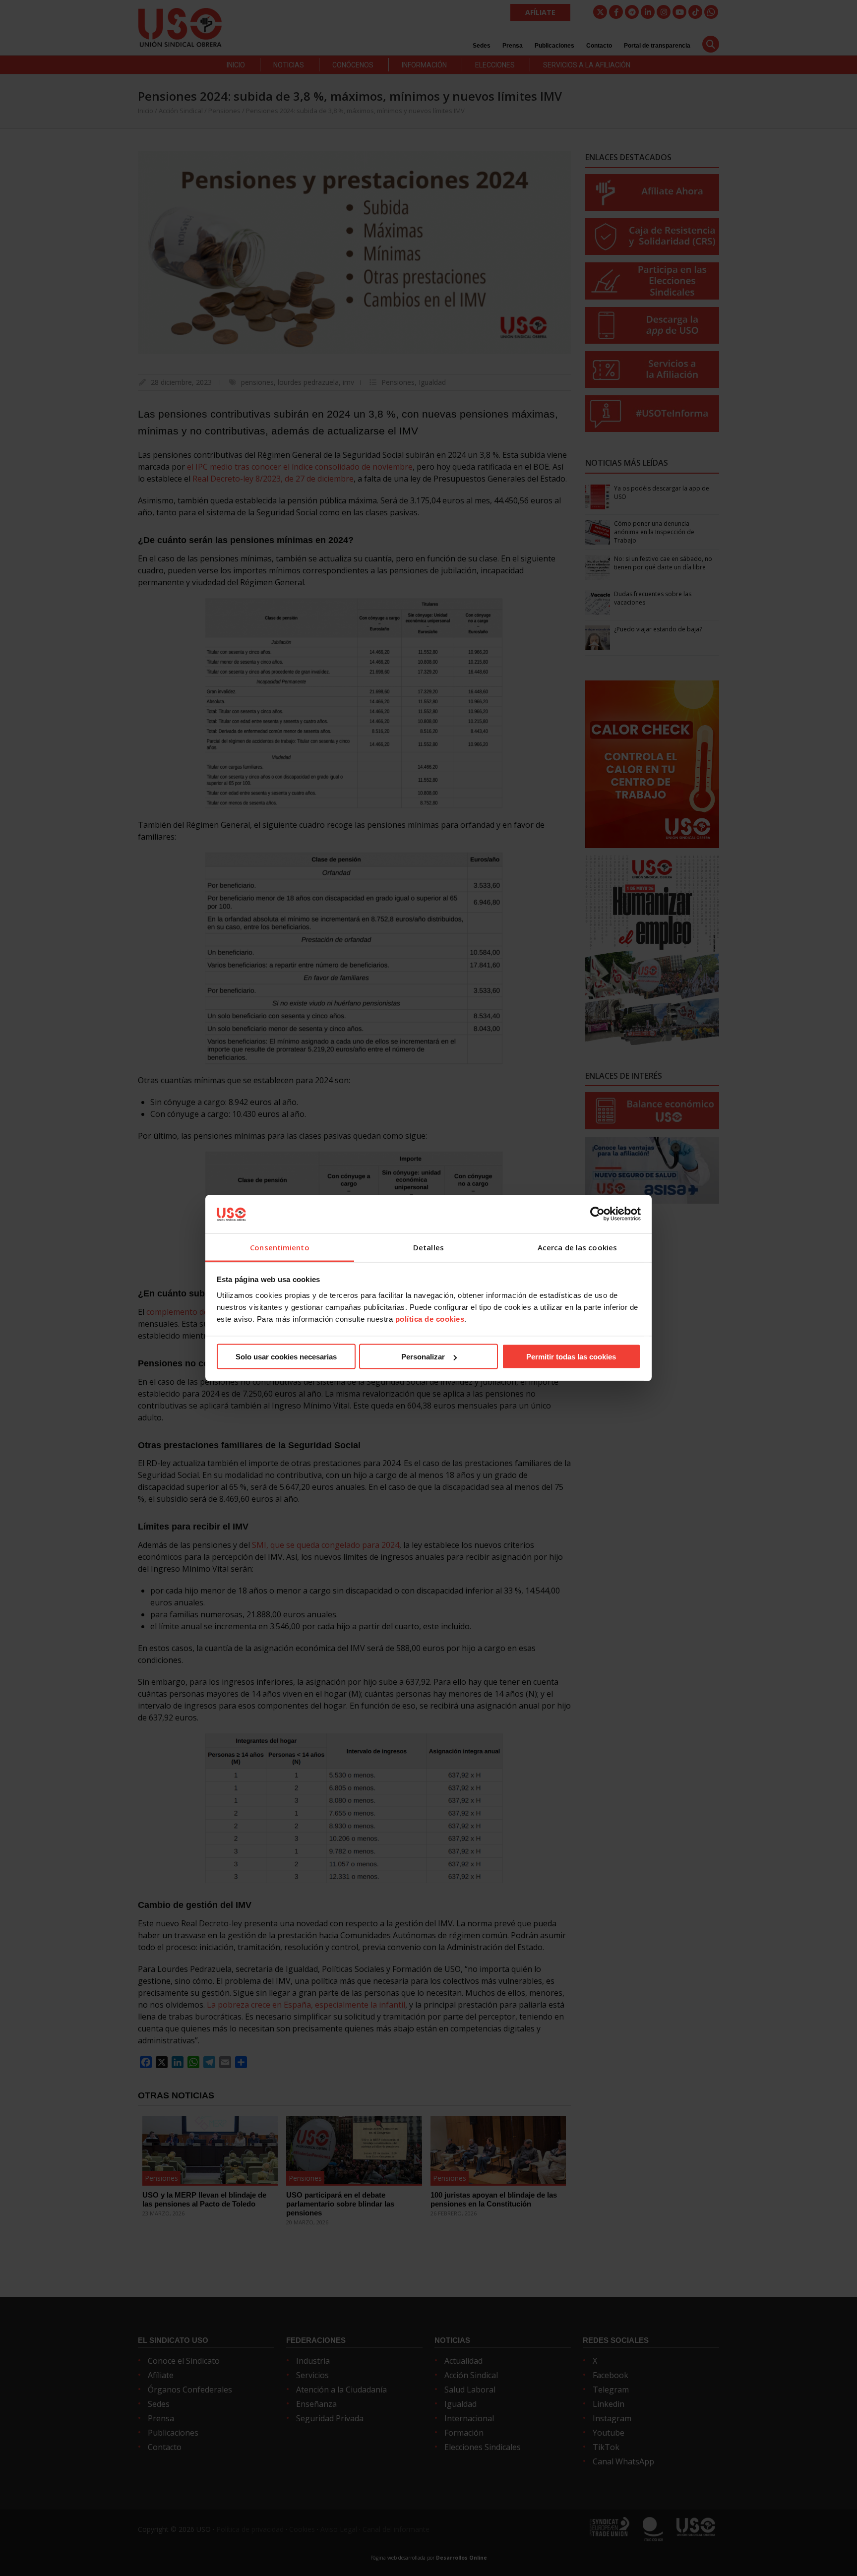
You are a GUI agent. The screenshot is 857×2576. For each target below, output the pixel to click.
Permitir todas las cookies (571, 1357)
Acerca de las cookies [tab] (577, 1247)
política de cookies (430, 1319)
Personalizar (423, 1357)
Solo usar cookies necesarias (286, 1357)
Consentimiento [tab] (279, 1247)
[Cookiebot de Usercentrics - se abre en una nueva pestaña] (597, 1214)
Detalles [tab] (428, 1247)
